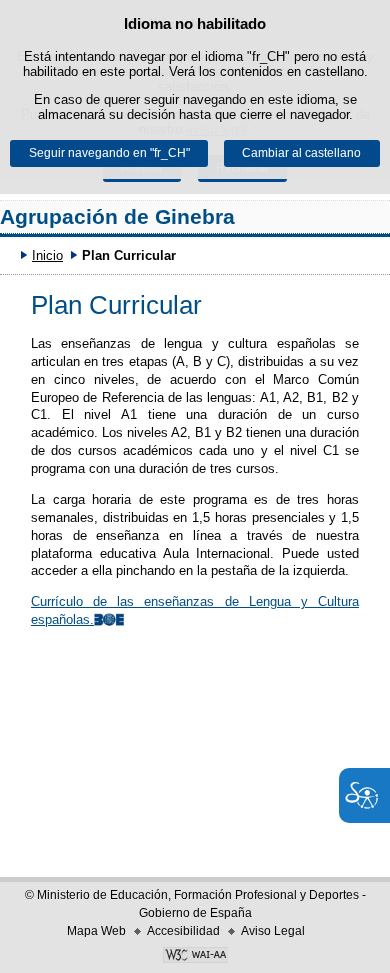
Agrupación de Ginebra (117, 216)
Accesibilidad (183, 931)
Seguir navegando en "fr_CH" (109, 153)
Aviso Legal (273, 931)
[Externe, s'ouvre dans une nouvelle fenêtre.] (195, 957)
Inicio (47, 255)
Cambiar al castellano (301, 153)
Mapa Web (96, 931)
